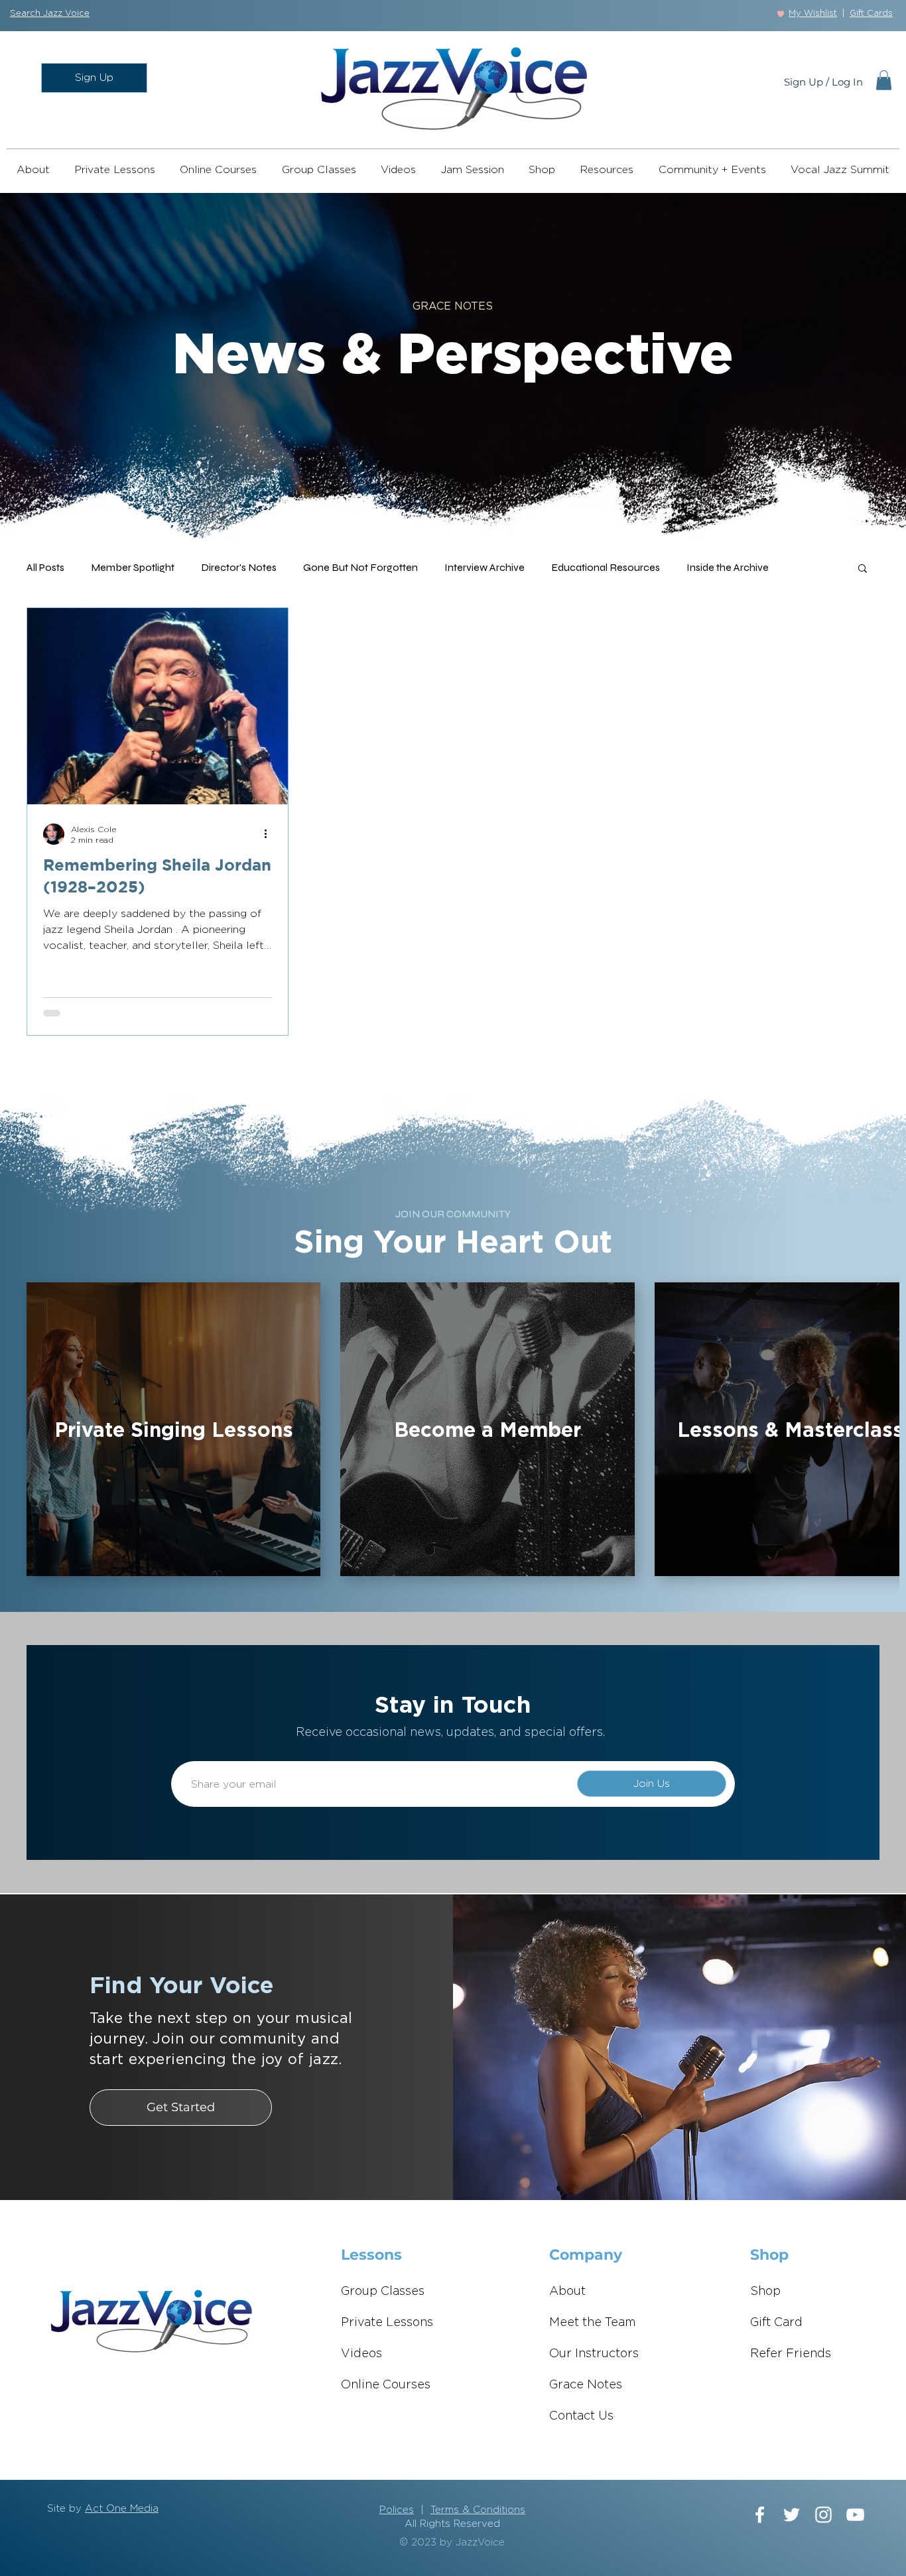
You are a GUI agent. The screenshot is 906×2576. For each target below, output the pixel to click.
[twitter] (792, 2515)
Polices (397, 2510)
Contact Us (581, 2416)
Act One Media (122, 2509)
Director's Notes (239, 567)
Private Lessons (387, 2323)
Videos (361, 2354)
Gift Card (776, 2323)
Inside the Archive (728, 567)
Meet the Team (593, 2323)
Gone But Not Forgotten (360, 567)
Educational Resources (606, 567)
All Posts (45, 567)
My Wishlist (813, 14)
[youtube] (855, 2515)
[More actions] (270, 834)
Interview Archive (485, 567)
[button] (50, 14)
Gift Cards (871, 14)
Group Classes (383, 2292)
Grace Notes (586, 2385)
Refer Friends (791, 2354)
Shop (765, 2292)
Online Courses (386, 2385)
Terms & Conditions (478, 2510)
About (567, 2292)
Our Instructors (594, 2354)
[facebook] (760, 2515)
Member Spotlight (133, 567)
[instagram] (823, 2515)
